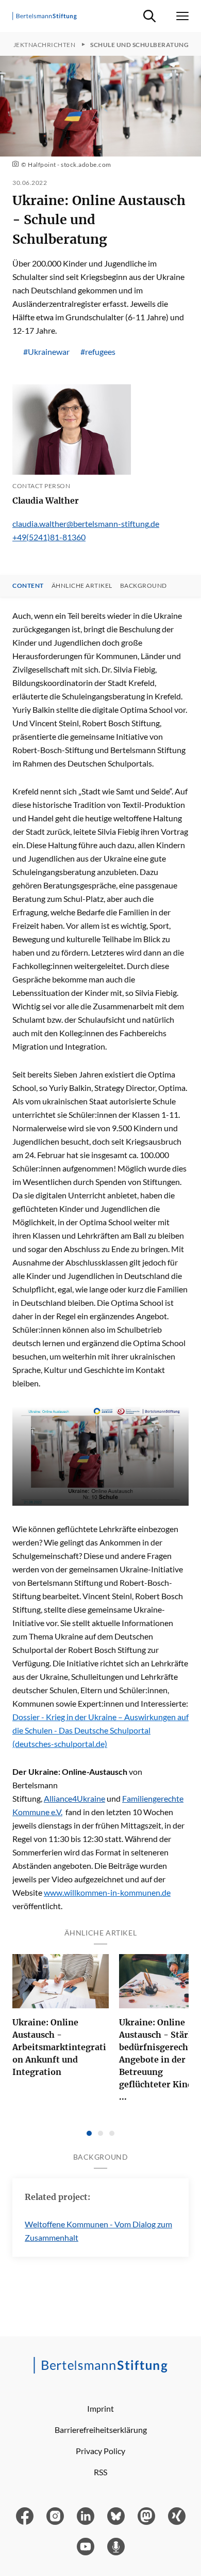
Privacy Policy (100, 2451)
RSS (100, 2472)
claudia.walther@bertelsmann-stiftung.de (86, 524)
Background (144, 586)
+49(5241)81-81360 (49, 537)
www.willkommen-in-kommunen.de (107, 1892)
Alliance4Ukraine (74, 1798)
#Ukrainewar (46, 352)
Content (28, 586)
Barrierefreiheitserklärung (101, 2430)
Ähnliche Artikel (82, 586)
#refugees (98, 352)
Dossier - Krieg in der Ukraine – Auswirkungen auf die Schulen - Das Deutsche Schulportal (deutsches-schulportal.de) (100, 1730)
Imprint (100, 2408)
